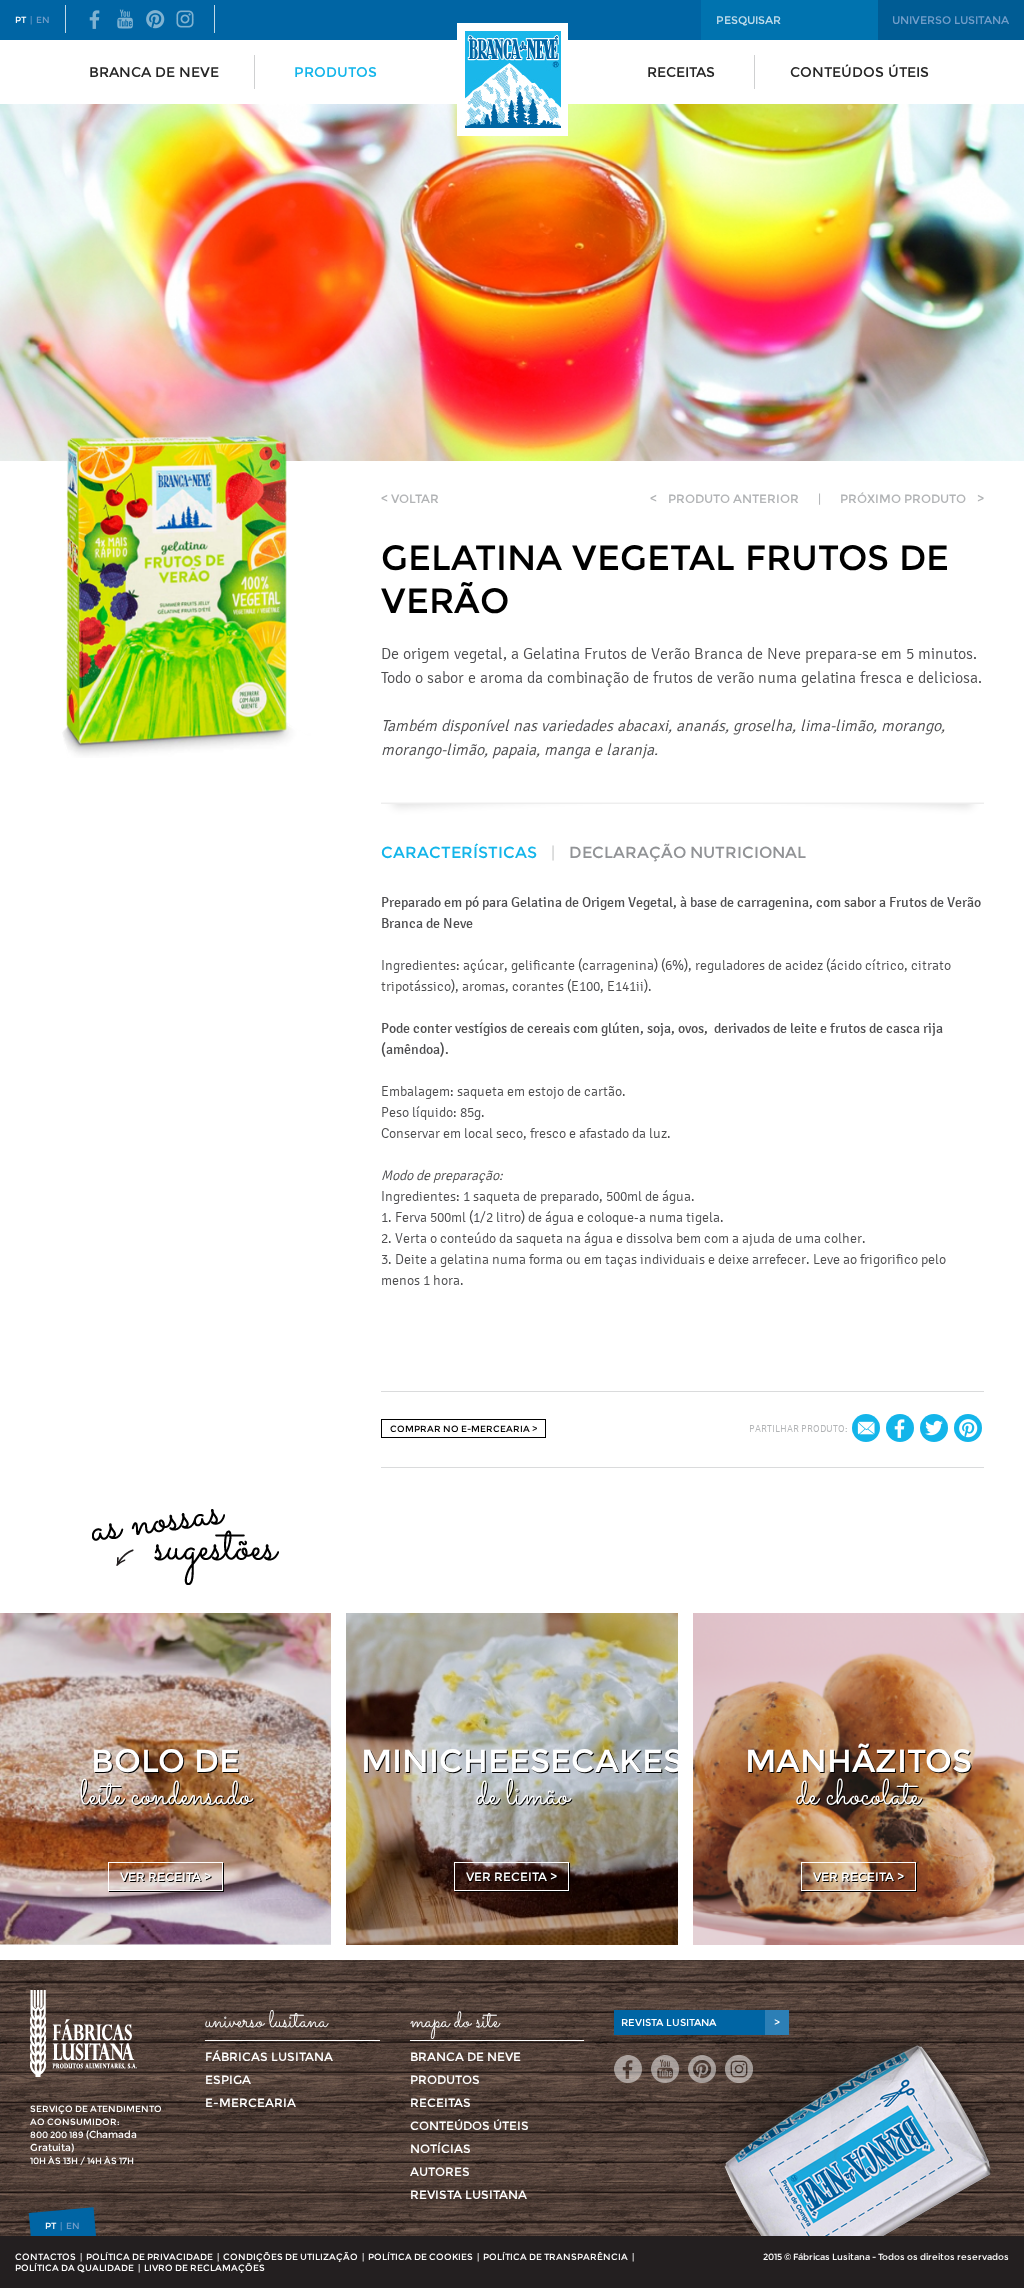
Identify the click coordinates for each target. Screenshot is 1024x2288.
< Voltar (410, 498)
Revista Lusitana (468, 2194)
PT (20, 19)
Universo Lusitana (950, 20)
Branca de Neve (154, 72)
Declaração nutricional (687, 852)
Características (459, 852)
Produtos (335, 72)
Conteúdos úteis (859, 72)
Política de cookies (420, 2256)
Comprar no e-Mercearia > (463, 1428)
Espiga (228, 2079)
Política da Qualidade (74, 2267)
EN (43, 19)
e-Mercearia (250, 2102)
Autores (440, 2171)
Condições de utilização (290, 2256)
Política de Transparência (555, 2256)
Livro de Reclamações (204, 2267)
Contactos (45, 2256)
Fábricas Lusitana (269, 2056)
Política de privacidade (149, 2256)
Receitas (681, 72)
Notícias (440, 2148)
